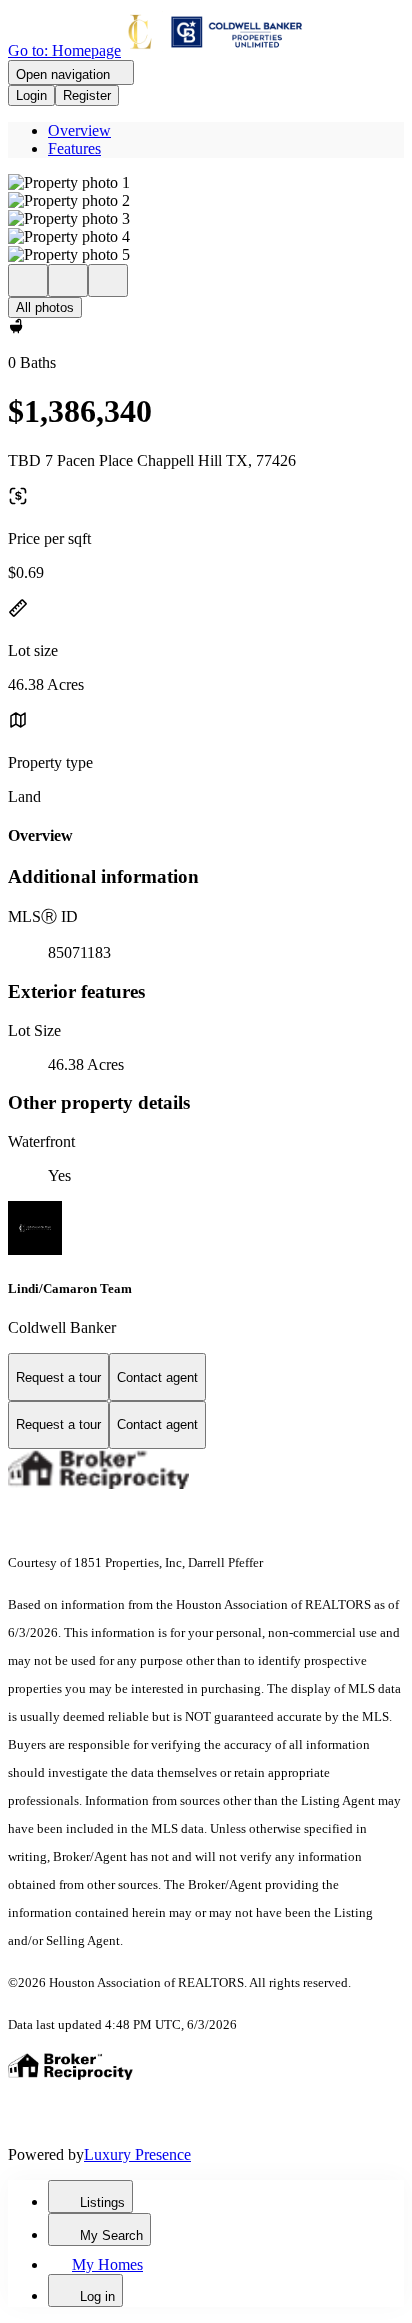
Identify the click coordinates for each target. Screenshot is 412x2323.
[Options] (28, 280)
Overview (79, 130)
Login (31, 95)
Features (74, 148)
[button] (206, 183)
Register (87, 95)
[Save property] (68, 280)
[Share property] (108, 280)
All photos (45, 307)
